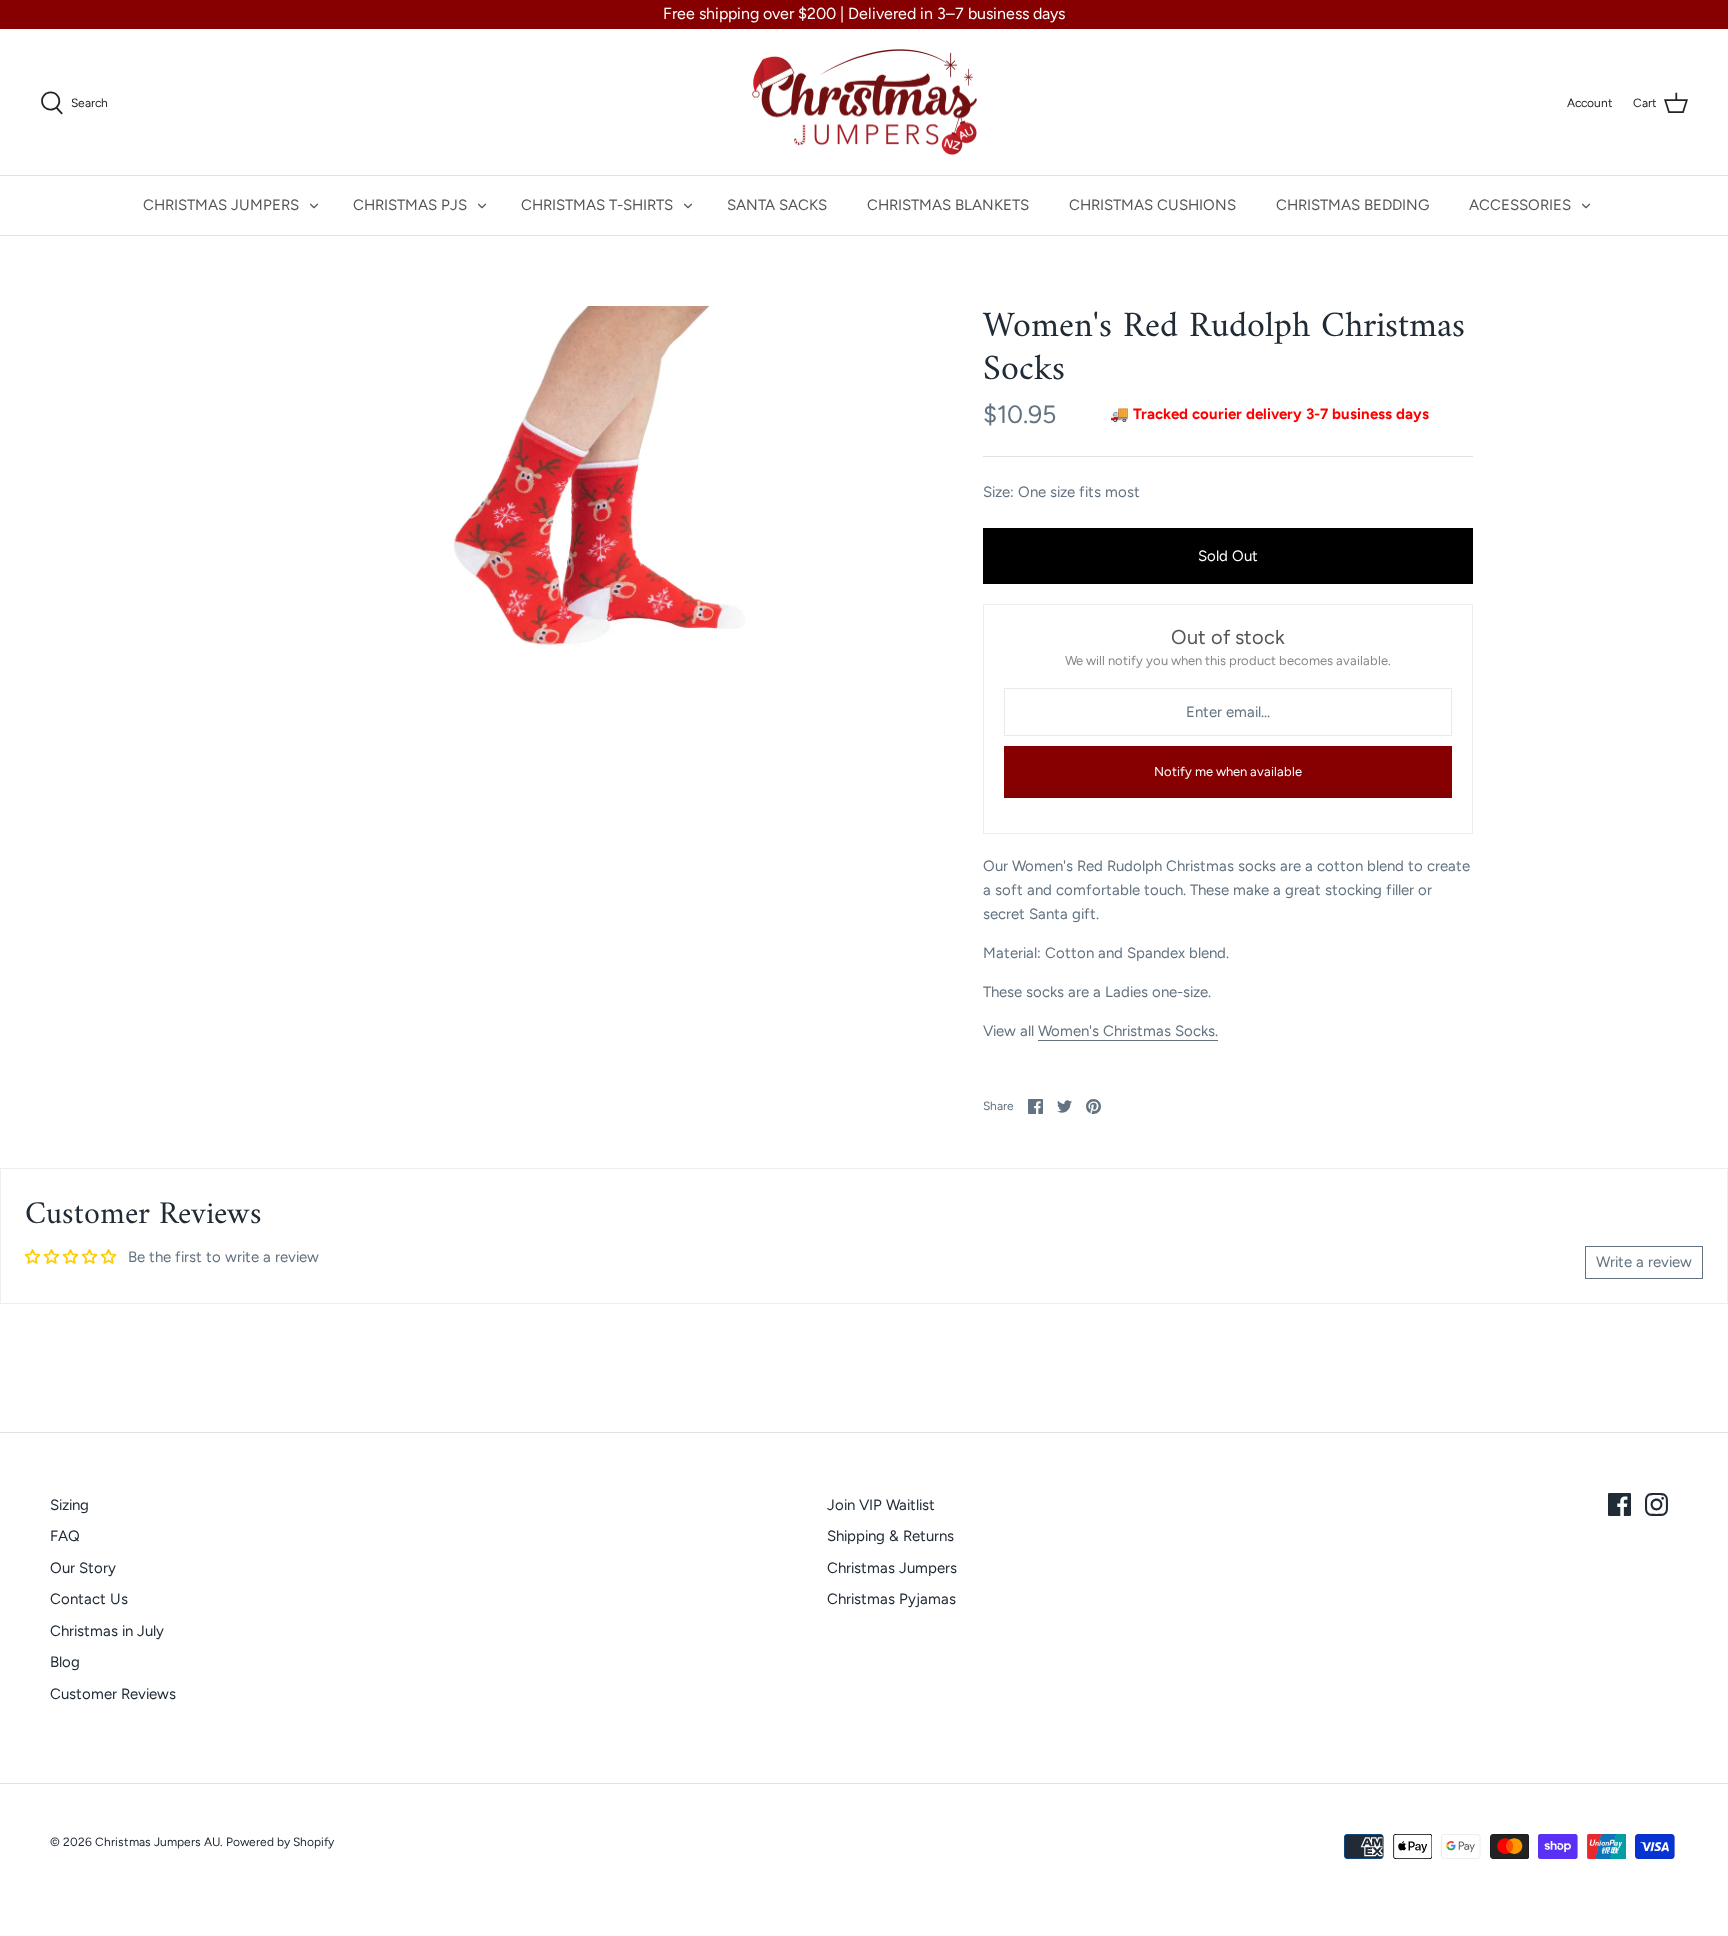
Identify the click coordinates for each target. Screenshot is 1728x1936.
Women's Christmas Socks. (1128, 1031)
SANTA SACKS (777, 205)
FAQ (65, 1536)
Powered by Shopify (280, 1842)
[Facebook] (1619, 1504)
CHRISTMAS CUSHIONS (1152, 205)
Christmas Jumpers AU (157, 1842)
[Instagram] (1656, 1504)
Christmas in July (107, 1631)
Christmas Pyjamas (891, 1599)
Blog (65, 1662)
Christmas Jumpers (892, 1568)
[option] (570, 516)
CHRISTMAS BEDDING (1352, 205)
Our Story (83, 1568)
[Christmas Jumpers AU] (864, 102)
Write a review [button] (1644, 1262)
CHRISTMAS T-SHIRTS (597, 205)
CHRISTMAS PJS (410, 205)
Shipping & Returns (890, 1536)
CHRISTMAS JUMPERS (221, 205)
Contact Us (89, 1599)
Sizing (69, 1505)
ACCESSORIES (1520, 205)
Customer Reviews (113, 1694)
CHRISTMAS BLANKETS (948, 205)
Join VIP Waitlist (881, 1505)
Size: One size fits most (1061, 492)
